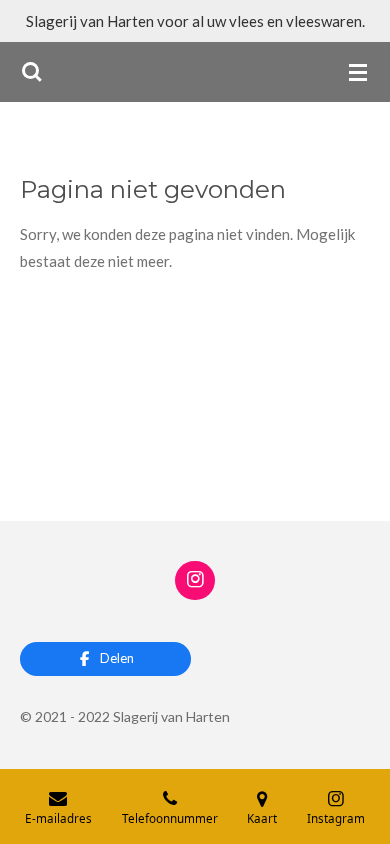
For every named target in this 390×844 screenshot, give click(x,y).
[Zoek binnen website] (32, 72)
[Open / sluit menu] (358, 72)
